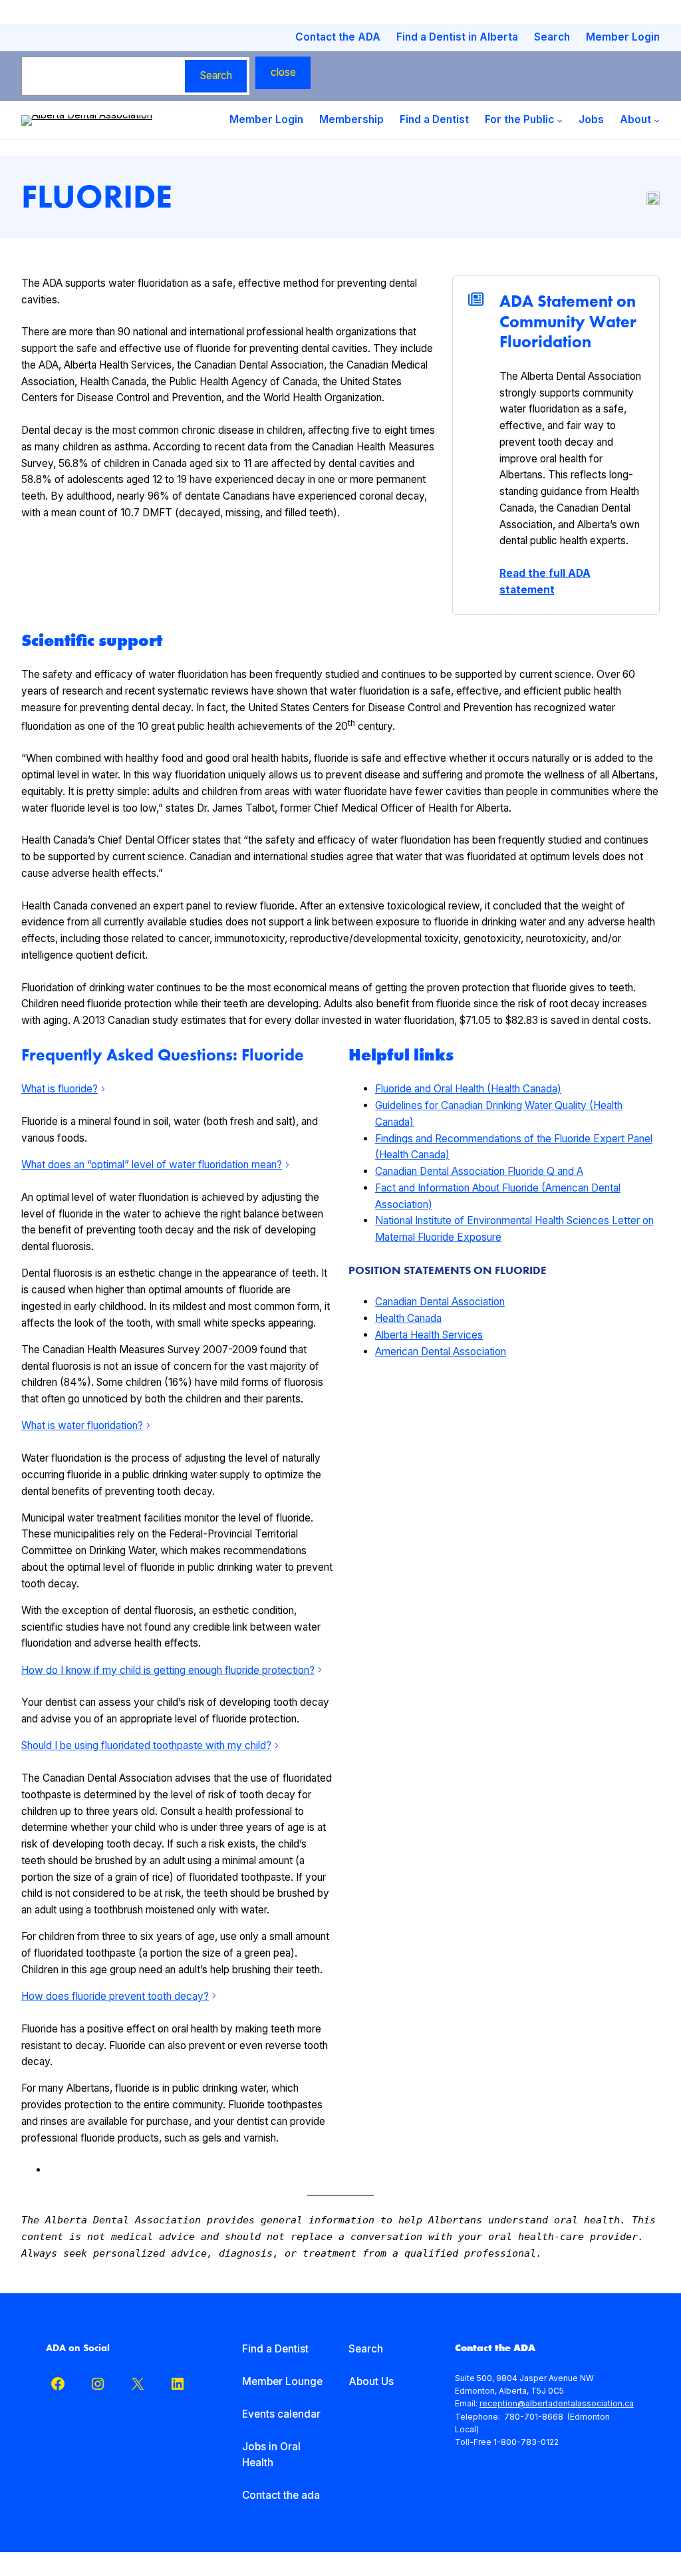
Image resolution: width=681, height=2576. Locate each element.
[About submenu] (657, 120)
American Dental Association (441, 1352)
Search (216, 76)
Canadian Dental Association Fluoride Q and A (479, 1171)
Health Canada (408, 1318)
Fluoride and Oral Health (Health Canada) (468, 1089)
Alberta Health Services (429, 1335)
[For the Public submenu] (560, 120)
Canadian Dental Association (440, 1302)
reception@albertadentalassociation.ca (557, 2403)
